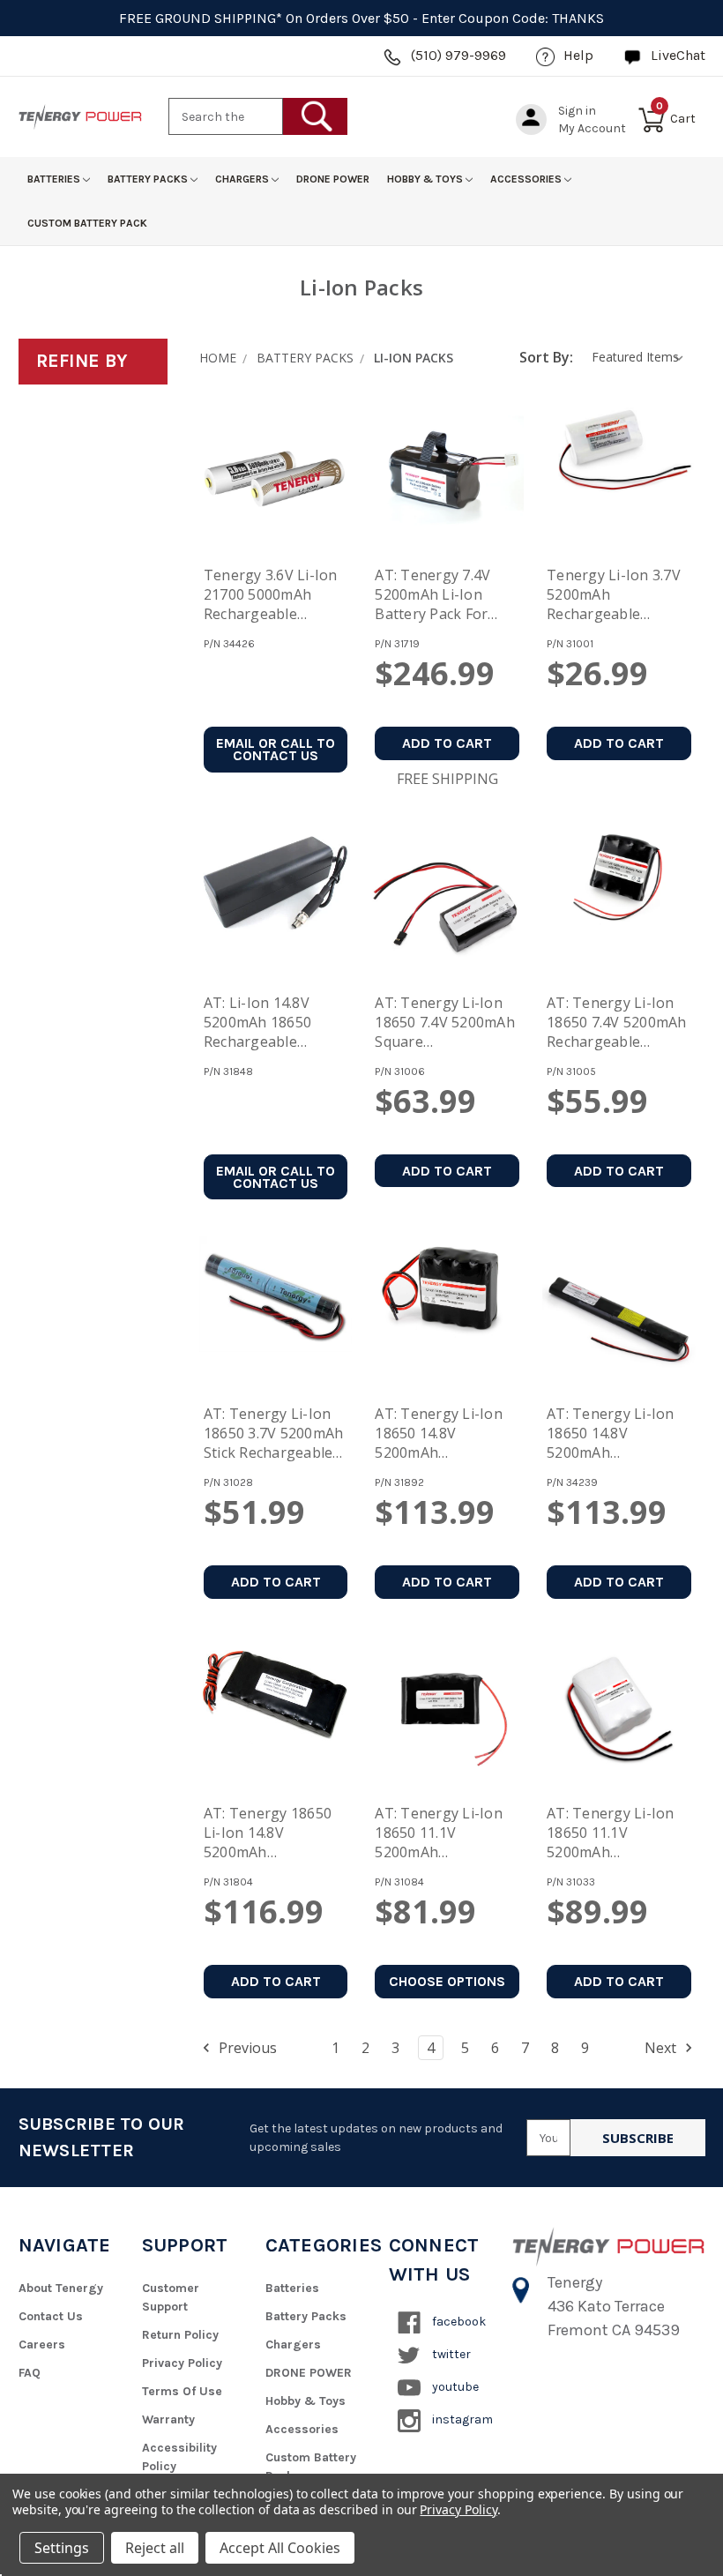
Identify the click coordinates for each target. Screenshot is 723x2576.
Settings (62, 2548)
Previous (246, 2048)
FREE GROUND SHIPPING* (201, 18)
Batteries (55, 179)
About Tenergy (61, 2288)
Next (662, 2048)
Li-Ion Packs (414, 358)
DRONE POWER (333, 179)
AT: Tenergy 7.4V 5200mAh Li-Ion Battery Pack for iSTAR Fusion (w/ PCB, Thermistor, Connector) (433, 596)
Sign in (577, 111)
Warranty (168, 2419)
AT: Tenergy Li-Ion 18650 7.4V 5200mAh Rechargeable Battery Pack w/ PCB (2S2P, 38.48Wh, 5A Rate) (617, 1024)
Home (218, 358)
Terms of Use (182, 2391)
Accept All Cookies (280, 2548)
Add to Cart (447, 743)
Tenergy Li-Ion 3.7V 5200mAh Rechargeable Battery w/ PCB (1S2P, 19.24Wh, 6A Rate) (614, 596)
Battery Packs (149, 179)
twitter (450, 2354)
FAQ (30, 2373)
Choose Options (447, 1981)
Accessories (527, 179)
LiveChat (678, 55)
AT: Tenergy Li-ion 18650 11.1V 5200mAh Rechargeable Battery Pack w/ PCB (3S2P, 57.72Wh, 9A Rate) (445, 1834)
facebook (458, 2322)
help (578, 55)
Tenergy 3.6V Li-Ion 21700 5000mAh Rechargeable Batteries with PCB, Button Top (271, 596)
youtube (454, 2387)
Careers (42, 2345)
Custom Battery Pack (87, 223)
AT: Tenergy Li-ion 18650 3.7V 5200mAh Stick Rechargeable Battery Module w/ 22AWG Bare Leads (274, 1435)
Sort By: (546, 357)
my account (592, 128)
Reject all (155, 2548)
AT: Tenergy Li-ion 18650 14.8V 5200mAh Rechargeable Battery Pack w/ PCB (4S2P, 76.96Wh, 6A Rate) (445, 1435)
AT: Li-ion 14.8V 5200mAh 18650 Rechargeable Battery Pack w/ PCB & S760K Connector (274, 1024)
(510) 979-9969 (458, 55)
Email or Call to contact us (276, 749)
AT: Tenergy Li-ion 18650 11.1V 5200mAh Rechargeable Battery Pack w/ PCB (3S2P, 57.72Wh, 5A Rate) (617, 1834)
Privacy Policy (182, 2363)
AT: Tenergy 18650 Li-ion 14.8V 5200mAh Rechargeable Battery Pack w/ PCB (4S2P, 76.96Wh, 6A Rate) (274, 1834)
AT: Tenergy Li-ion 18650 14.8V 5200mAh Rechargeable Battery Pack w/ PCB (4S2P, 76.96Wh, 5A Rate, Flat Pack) (617, 1435)
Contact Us (51, 2316)
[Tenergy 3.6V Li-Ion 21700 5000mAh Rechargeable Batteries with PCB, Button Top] (276, 477)
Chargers (243, 179)
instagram (461, 2419)
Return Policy (180, 2335)
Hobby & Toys (426, 179)
